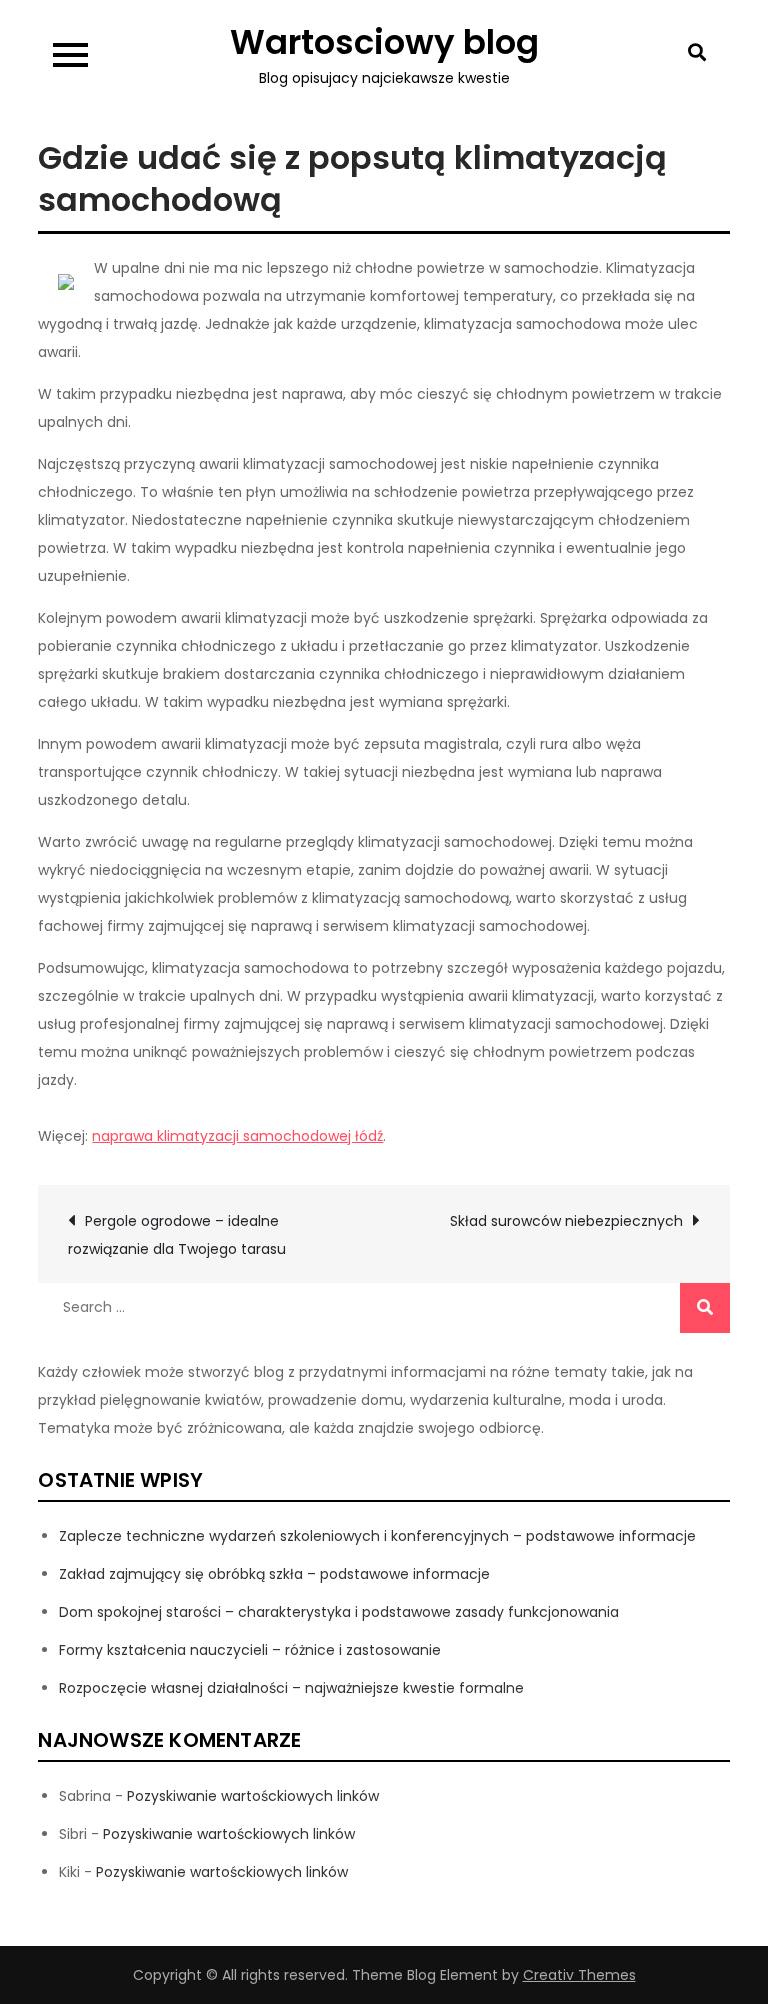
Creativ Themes (579, 1975)
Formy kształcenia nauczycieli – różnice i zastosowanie (250, 1650)
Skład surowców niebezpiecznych (566, 1221)
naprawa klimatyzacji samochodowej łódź (237, 1136)
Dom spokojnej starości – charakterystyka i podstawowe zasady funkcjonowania (339, 1612)
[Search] (705, 1308)
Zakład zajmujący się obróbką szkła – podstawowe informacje (274, 1574)
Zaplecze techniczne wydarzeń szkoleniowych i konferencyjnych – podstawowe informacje (377, 1536)
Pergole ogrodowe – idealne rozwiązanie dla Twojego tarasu (177, 1235)
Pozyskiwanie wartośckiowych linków (253, 1796)
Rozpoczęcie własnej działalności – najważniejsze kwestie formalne (291, 1688)
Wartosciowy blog (384, 42)
